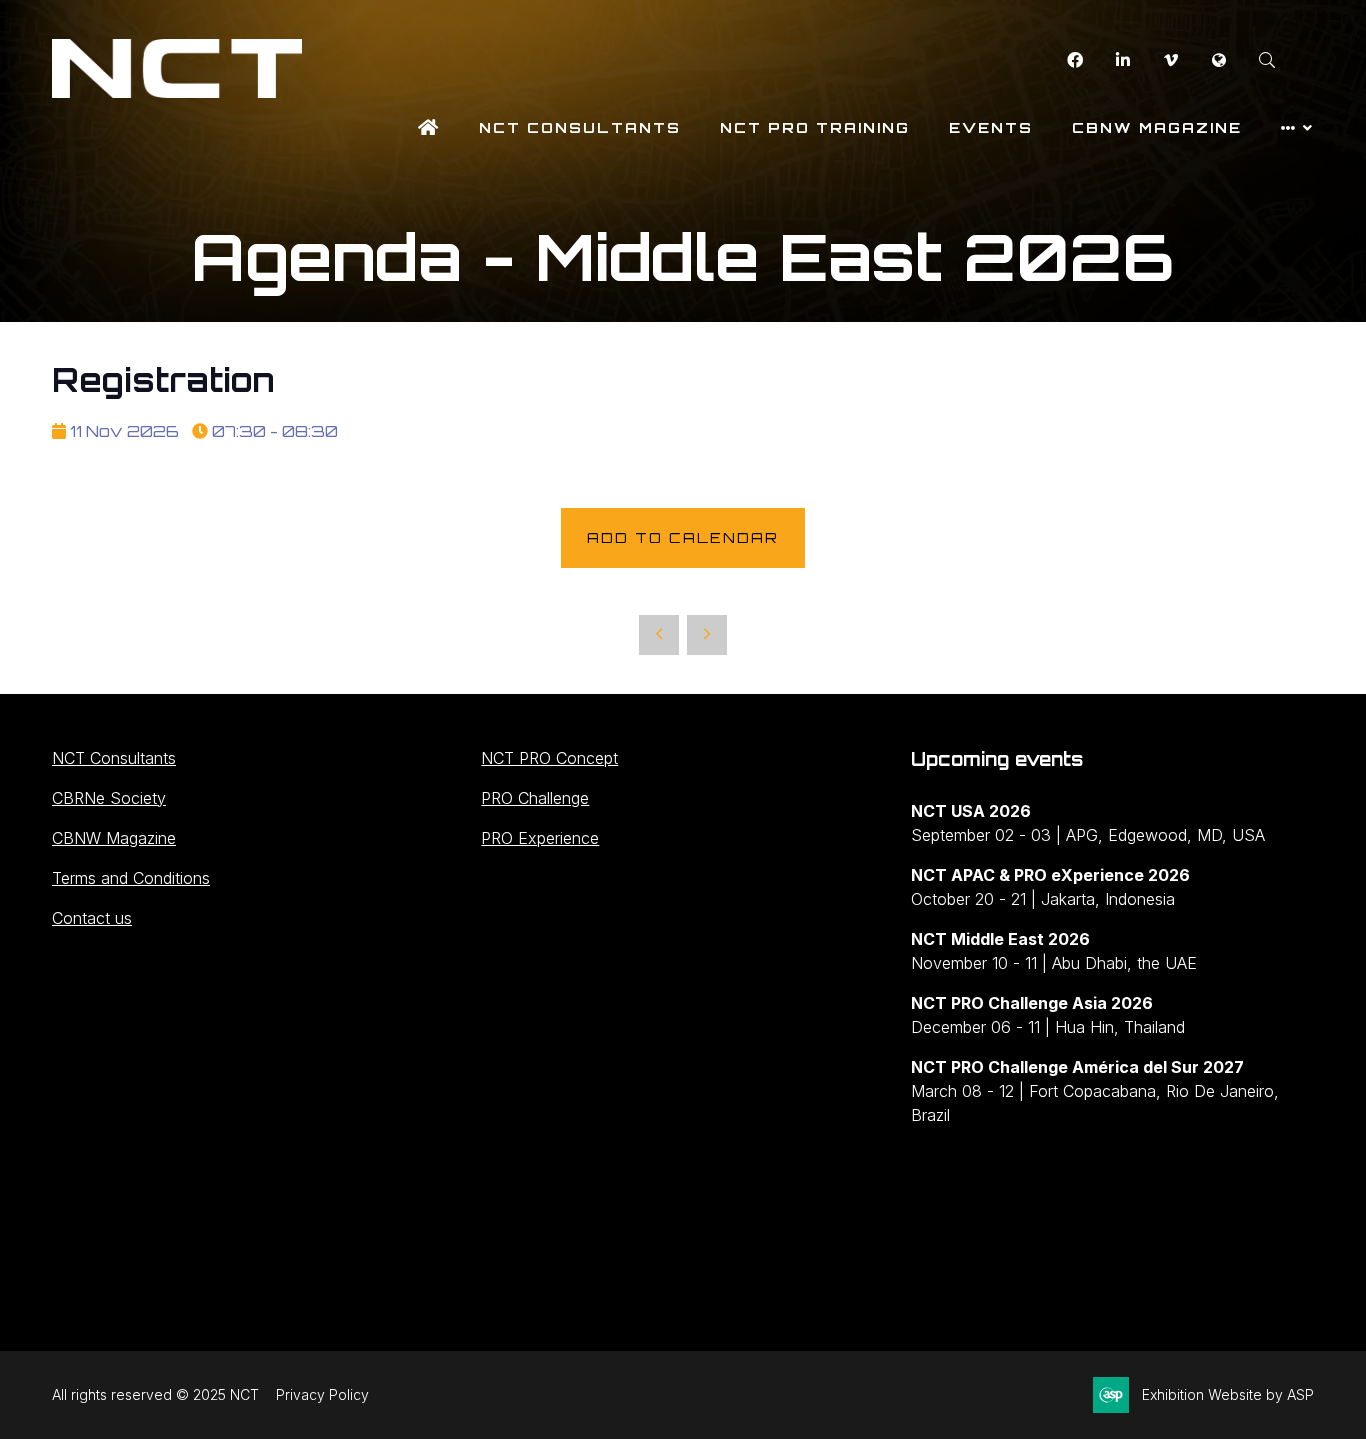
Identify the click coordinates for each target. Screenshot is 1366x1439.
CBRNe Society (109, 798)
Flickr (1218, 60)
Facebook (1074, 60)
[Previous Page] (659, 635)
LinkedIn (1122, 60)
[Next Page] (707, 635)
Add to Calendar (683, 537)
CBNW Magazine (1157, 127)
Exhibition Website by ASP (1228, 1394)
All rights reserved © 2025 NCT (155, 1394)
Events (991, 127)
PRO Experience (540, 838)
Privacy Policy (322, 1394)
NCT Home (429, 127)
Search (1266, 60)
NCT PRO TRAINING (815, 127)
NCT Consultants (580, 127)
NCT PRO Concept (549, 758)
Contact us (92, 918)
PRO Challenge (535, 798)
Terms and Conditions (131, 878)
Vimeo (1170, 60)
